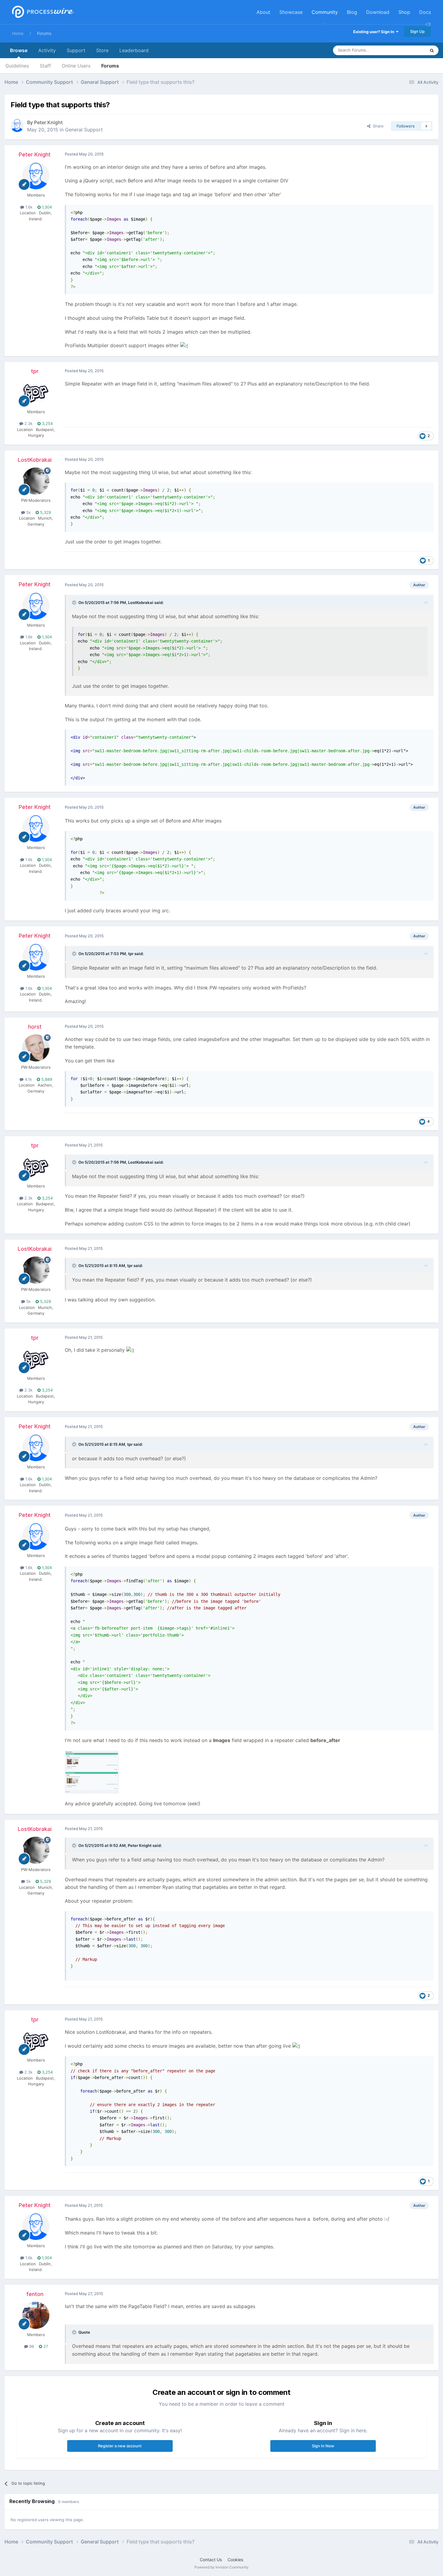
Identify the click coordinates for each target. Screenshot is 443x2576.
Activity (47, 50)
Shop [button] (404, 12)
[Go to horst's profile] (36, 1048)
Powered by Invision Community (222, 2567)
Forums (44, 33)
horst (35, 1027)
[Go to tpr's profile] (36, 392)
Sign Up (417, 31)
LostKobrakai (35, 460)
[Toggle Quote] (75, 602)
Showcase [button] (291, 12)
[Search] (432, 50)
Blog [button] (352, 12)
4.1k (28, 1079)
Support (76, 50)
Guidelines (17, 66)
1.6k (28, 207)
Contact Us (211, 2560)
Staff (45, 66)
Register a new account (120, 2446)
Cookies (235, 2560)
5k (28, 512)
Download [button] (378, 12)
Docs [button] (425, 12)
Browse (19, 50)
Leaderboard (134, 50)
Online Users (76, 66)
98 (31, 2346)
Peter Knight (48, 122)
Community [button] (325, 12)
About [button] (263, 12)
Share (377, 126)
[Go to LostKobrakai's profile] (36, 481)
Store (102, 50)
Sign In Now (323, 2446)
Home (18, 33)
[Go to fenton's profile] (36, 2315)
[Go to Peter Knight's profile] (17, 125)
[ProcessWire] (42, 12)
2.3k (28, 423)
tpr (35, 371)
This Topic (408, 50)
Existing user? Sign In (375, 32)
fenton (35, 2294)
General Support (84, 130)
